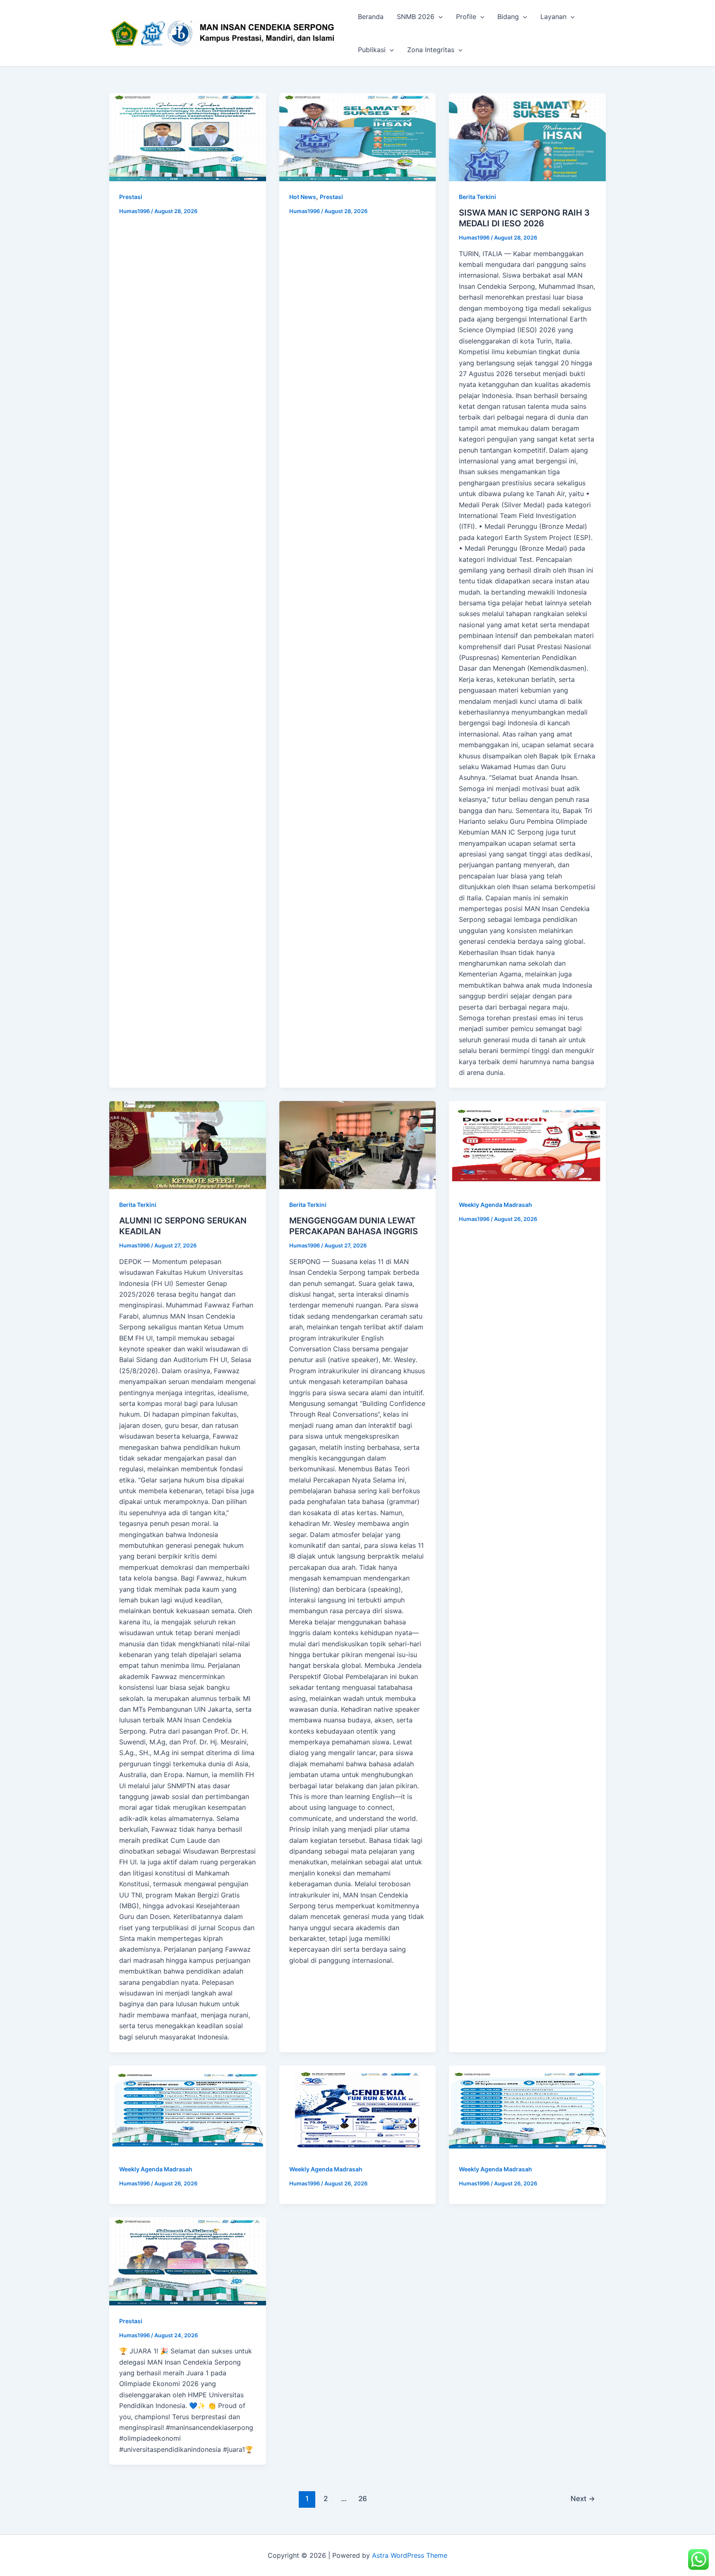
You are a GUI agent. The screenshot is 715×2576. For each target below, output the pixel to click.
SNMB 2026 (416, 17)
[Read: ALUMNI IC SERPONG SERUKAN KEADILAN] (188, 1145)
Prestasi (131, 197)
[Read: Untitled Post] (188, 137)
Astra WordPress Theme (410, 2555)
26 (363, 2498)
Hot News (303, 197)
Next (583, 2498)
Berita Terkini (477, 197)
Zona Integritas (431, 50)
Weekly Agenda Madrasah (495, 1205)
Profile (466, 17)
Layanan (553, 17)
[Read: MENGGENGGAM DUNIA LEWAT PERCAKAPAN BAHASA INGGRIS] (358, 1145)
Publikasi (372, 50)
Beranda (371, 17)
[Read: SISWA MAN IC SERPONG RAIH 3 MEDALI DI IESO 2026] (527, 137)
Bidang (508, 17)
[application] (439, 17)
